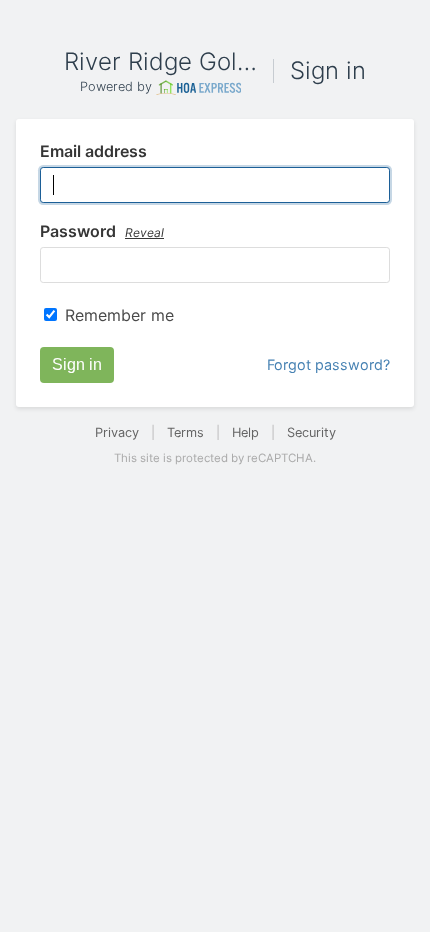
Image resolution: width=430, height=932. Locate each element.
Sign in (77, 364)
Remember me (119, 315)
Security (311, 432)
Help (245, 432)
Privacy (117, 432)
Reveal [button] (144, 232)
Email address (93, 152)
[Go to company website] (199, 87)
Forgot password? (328, 364)
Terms (185, 432)
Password (102, 232)
